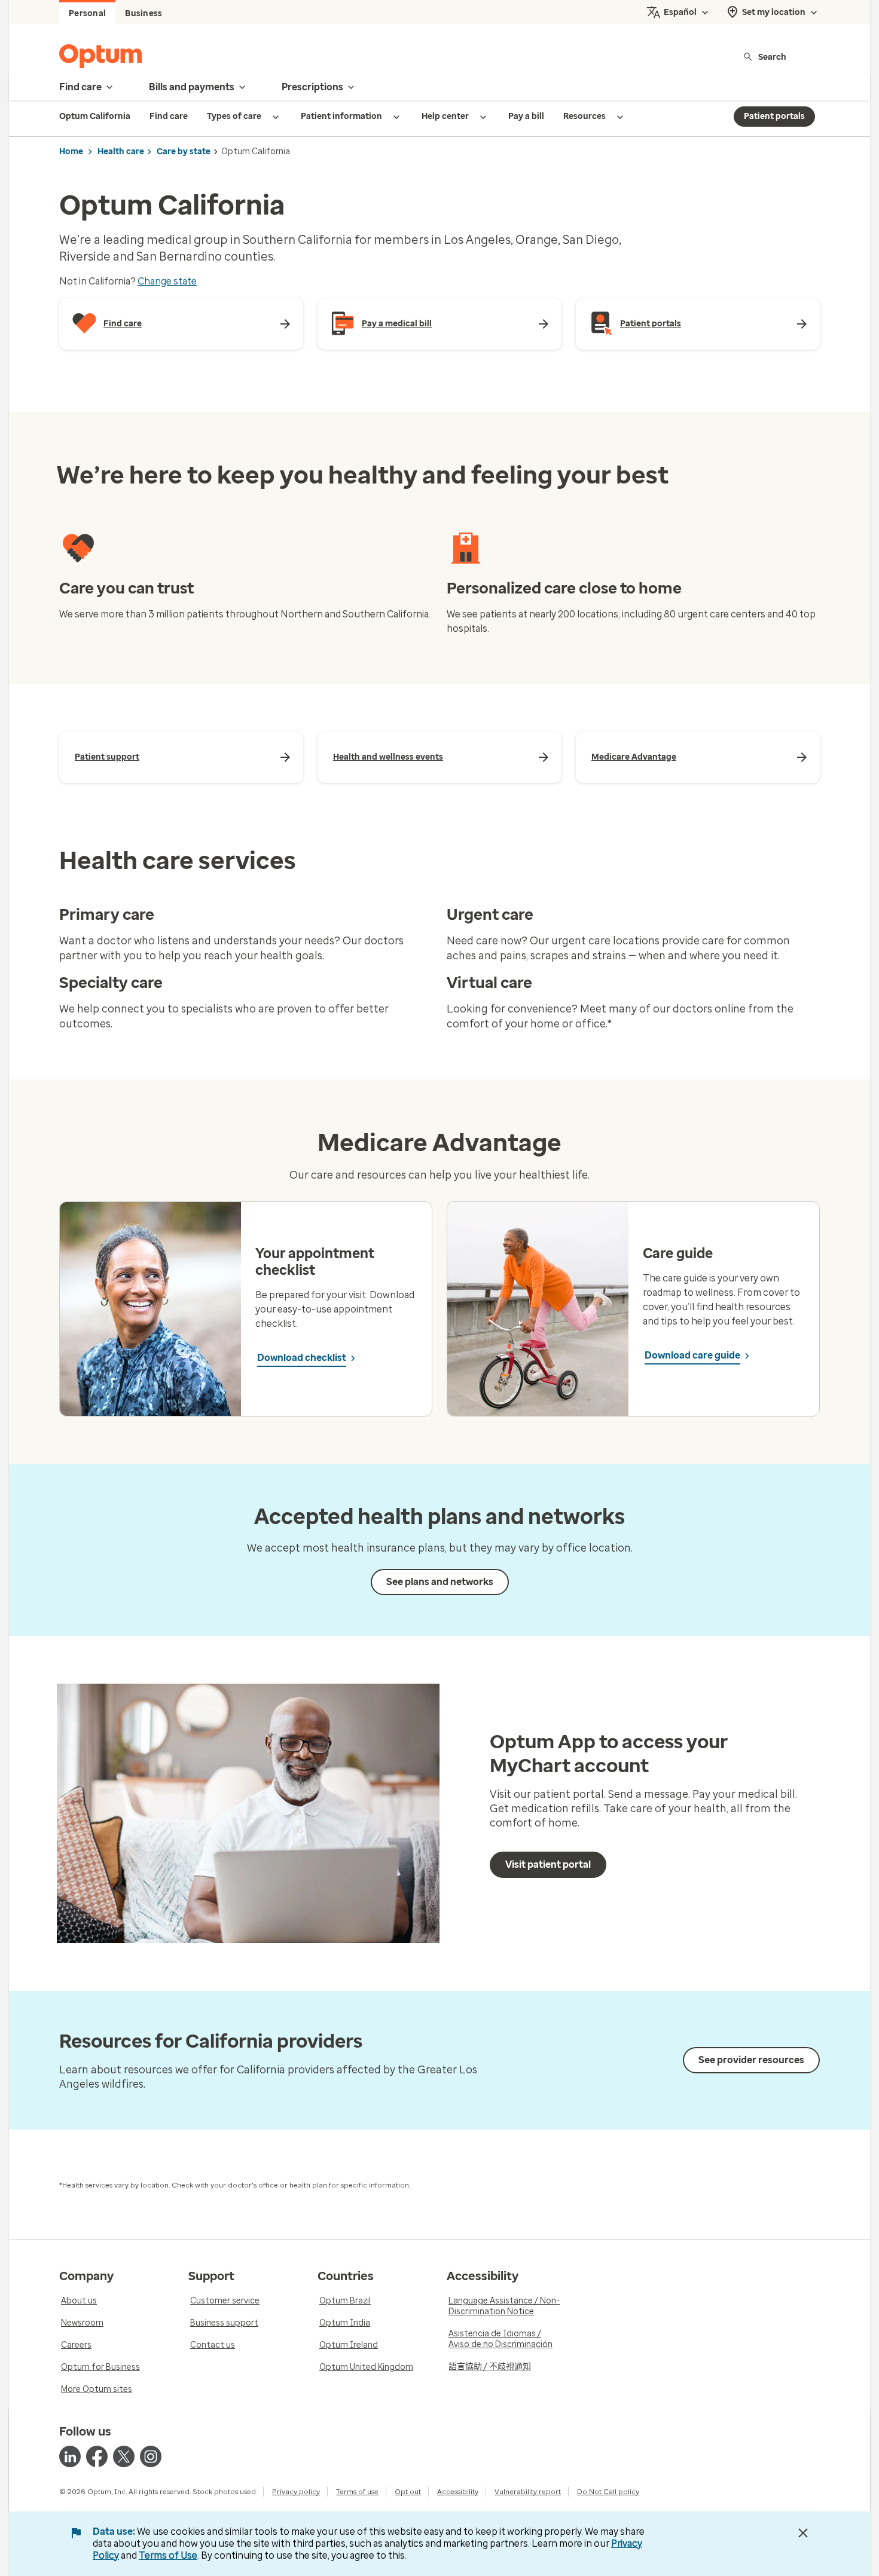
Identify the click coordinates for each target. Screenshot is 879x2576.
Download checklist (302, 1358)
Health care (121, 152)
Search (772, 56)
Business (144, 13)
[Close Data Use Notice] (803, 2533)
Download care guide (692, 1355)
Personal (87, 13)
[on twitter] (124, 2456)
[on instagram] (151, 2456)
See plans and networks (440, 1582)
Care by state (184, 152)
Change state (167, 281)
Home (71, 152)
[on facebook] (97, 2456)
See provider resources (751, 2060)
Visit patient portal (548, 1864)
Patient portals (774, 116)
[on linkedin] (70, 2456)
